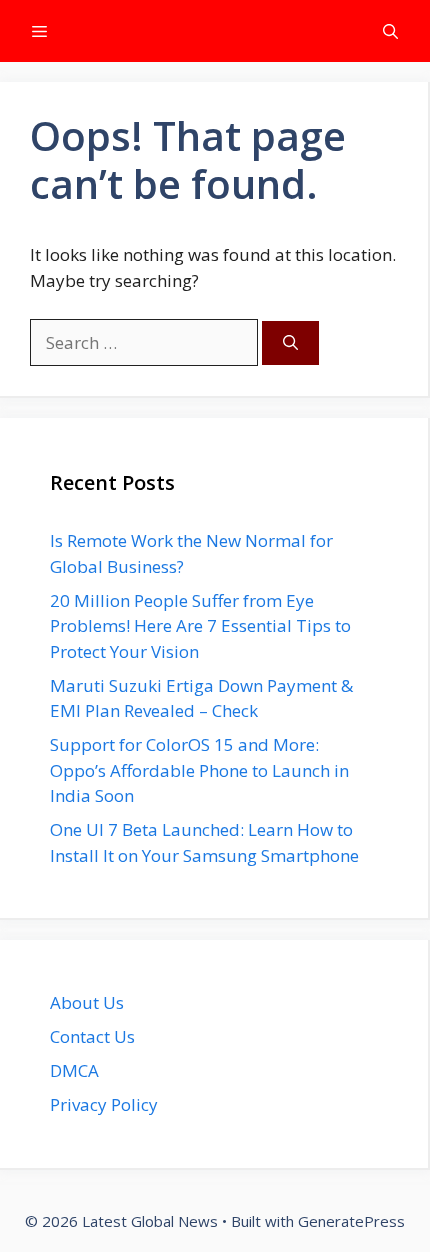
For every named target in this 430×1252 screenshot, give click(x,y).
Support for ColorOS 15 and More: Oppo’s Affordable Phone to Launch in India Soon (199, 770)
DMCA (74, 1070)
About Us (87, 1002)
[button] (390, 31)
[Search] (290, 343)
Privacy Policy (104, 1104)
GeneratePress (351, 1221)
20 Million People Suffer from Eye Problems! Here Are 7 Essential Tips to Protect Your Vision (200, 626)
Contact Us (92, 1036)
